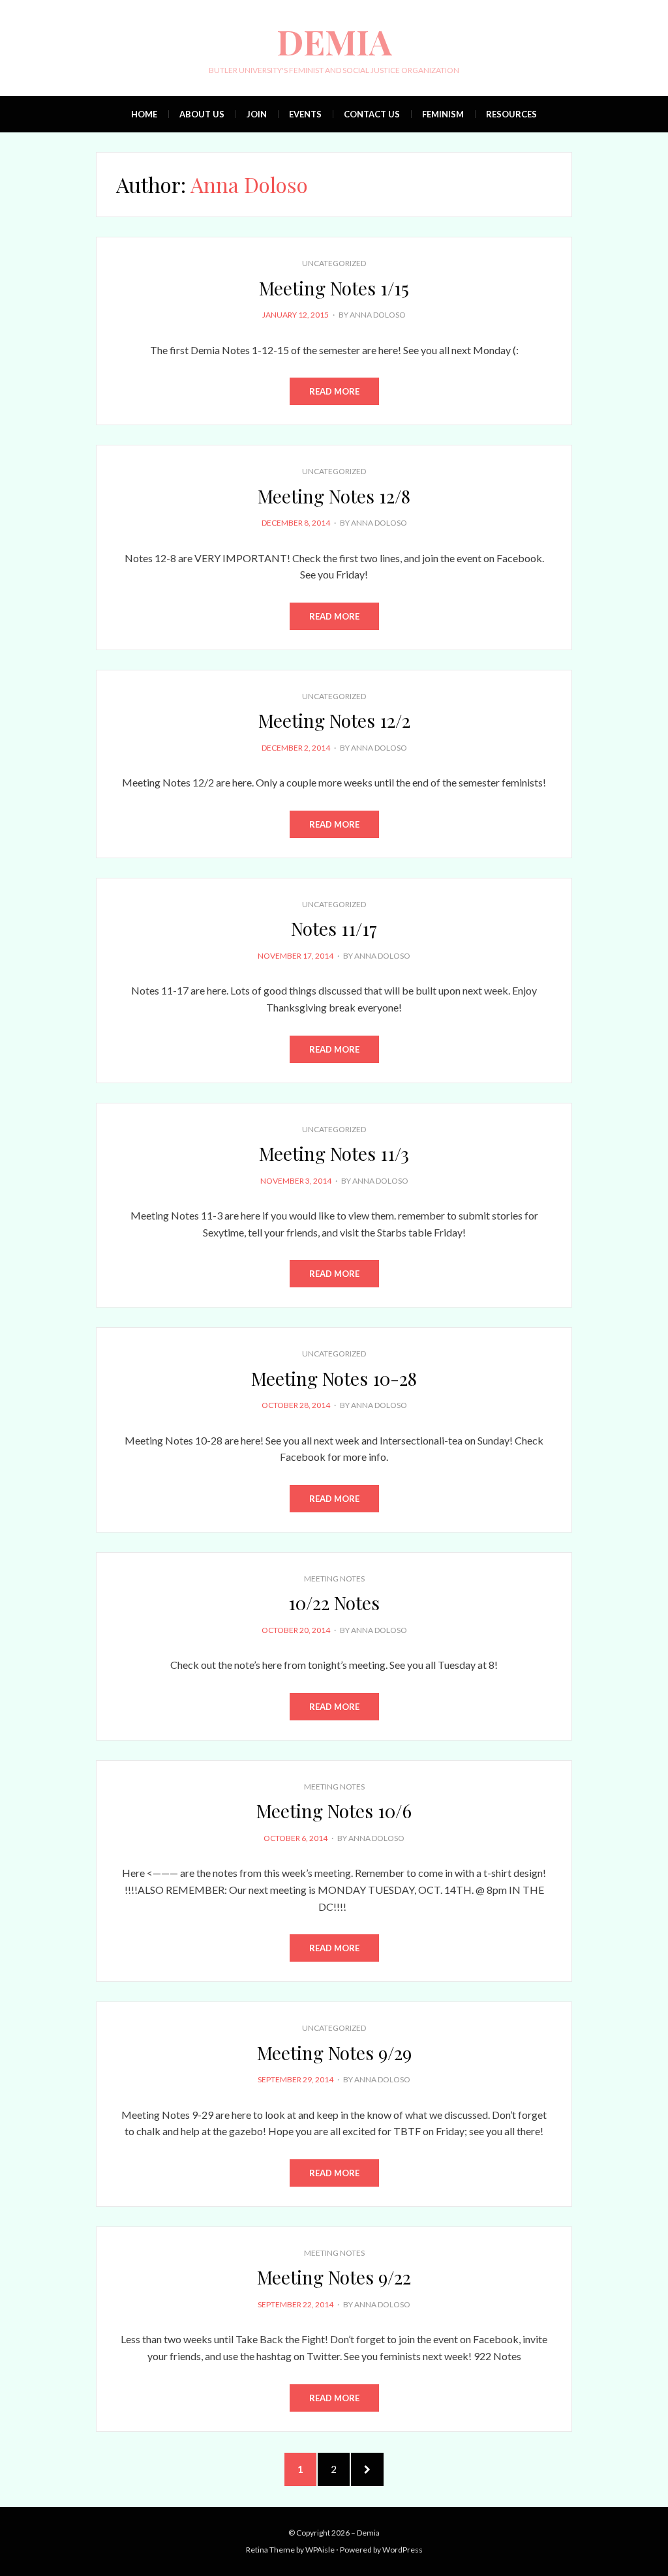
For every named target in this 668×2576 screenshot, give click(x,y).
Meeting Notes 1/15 (334, 288)
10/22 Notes (334, 1603)
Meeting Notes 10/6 (334, 1811)
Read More (334, 391)
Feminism (443, 114)
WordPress (402, 2550)
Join (257, 114)
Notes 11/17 (334, 928)
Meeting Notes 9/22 (334, 2277)
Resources (511, 114)
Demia (334, 41)
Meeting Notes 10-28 (334, 1378)
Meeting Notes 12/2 (334, 720)
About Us (202, 114)
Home (144, 114)
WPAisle (320, 2550)
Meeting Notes (334, 1579)
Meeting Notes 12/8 (334, 496)
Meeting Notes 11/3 (334, 1153)
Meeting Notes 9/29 (334, 2053)
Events (305, 114)
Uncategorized (334, 263)
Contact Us (372, 114)
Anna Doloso (378, 315)
